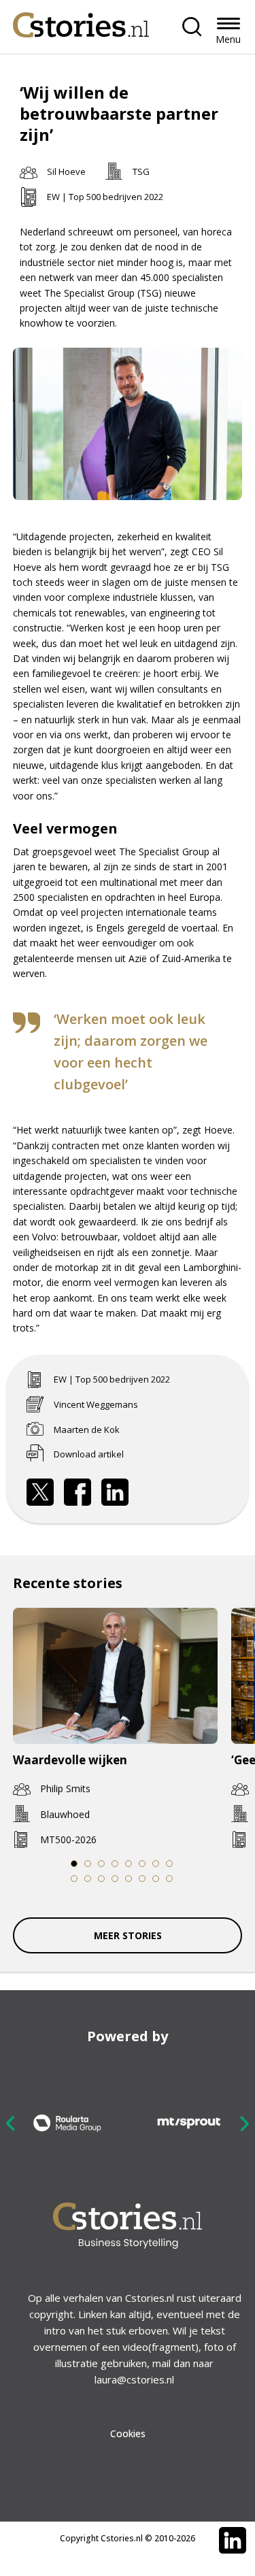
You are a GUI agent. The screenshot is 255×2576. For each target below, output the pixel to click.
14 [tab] (142, 1879)
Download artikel (89, 1454)
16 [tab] (169, 1879)
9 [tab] (73, 1879)
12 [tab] (115, 1879)
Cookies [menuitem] (128, 2433)
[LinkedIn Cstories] (233, 2541)
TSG (141, 171)
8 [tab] (169, 1864)
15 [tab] (155, 1879)
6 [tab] (141, 1864)
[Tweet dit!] (40, 1492)
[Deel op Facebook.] (78, 1492)
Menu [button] (228, 39)
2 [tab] (87, 1864)
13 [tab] (128, 1879)
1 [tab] (73, 1864)
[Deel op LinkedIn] (115, 1492)
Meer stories (128, 1935)
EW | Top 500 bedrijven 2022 (105, 197)
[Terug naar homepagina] (81, 21)
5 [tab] (128, 1864)
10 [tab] (87, 1879)
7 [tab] (155, 1864)
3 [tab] (101, 1864)
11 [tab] (101, 1879)
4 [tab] (114, 1864)
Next (244, 2123)
